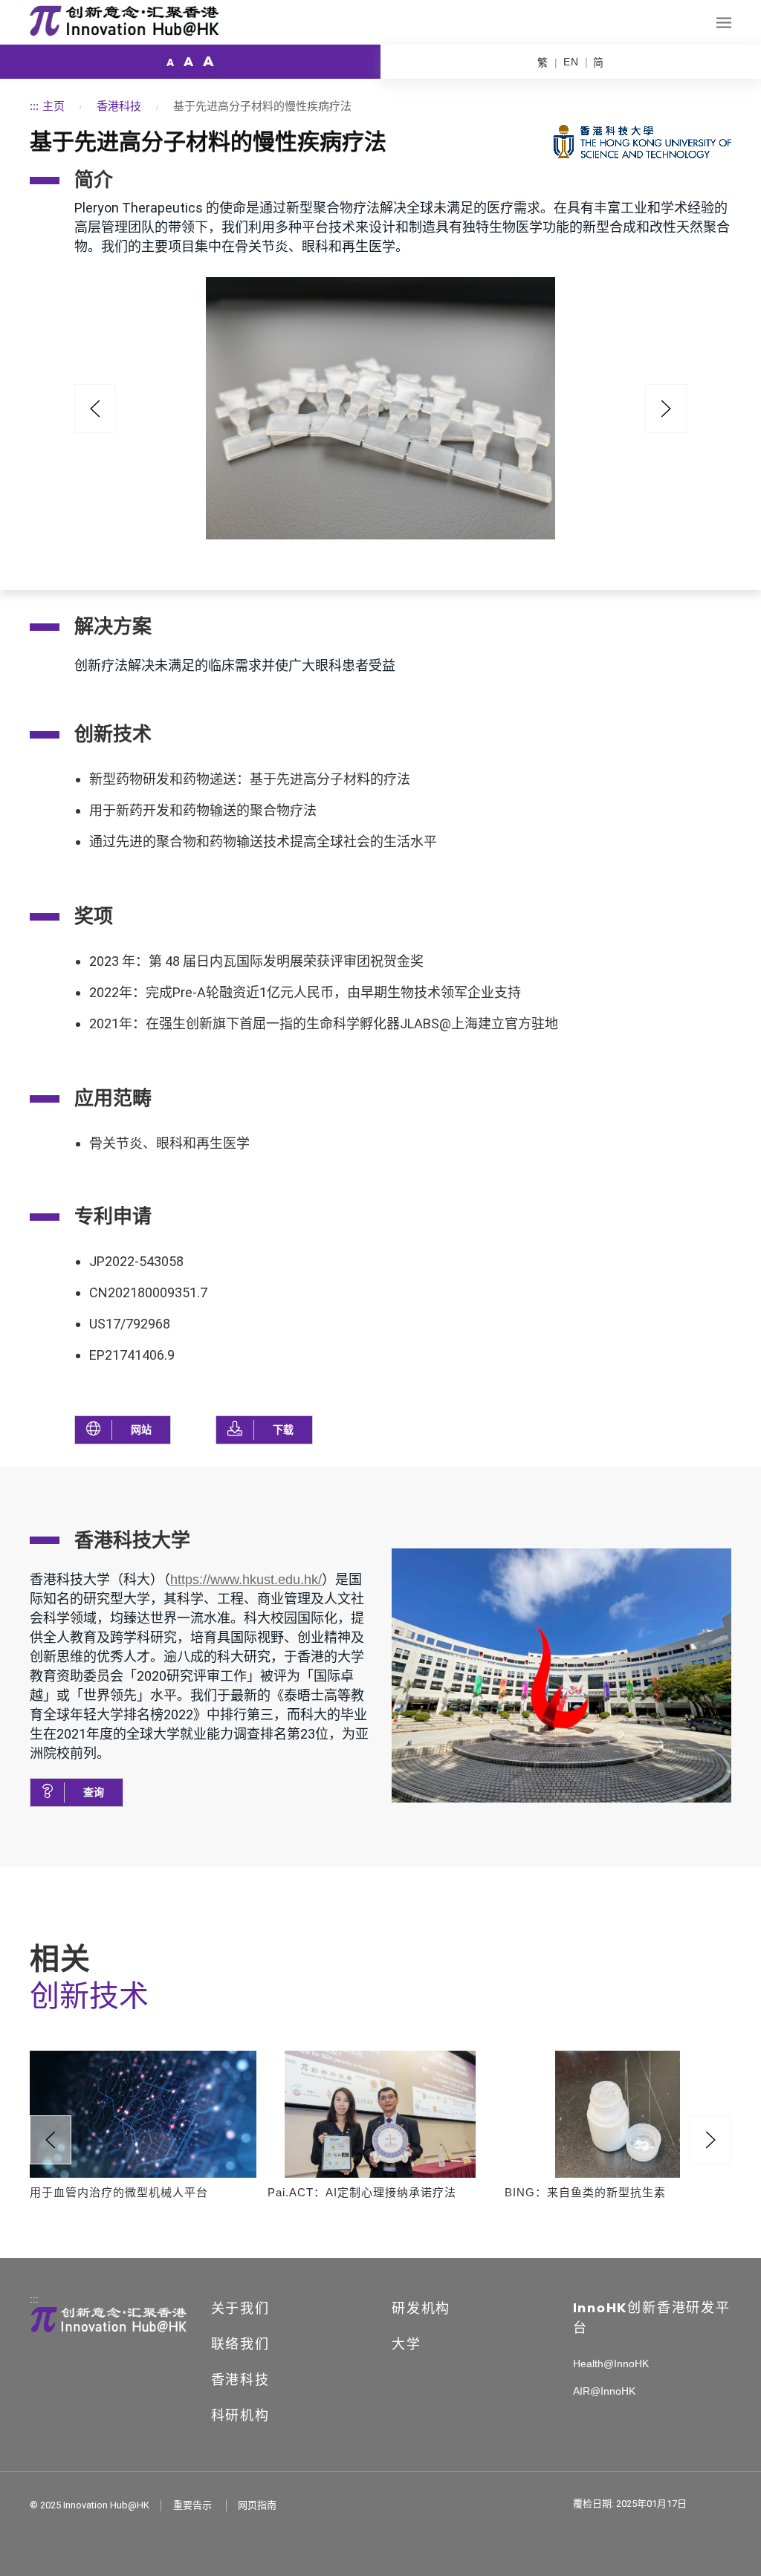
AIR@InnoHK (604, 2391)
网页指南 (257, 2505)
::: (34, 106)
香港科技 (119, 106)
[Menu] (724, 23)
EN (571, 62)
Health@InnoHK (611, 2364)
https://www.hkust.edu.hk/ (246, 1580)
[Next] (710, 2140)
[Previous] (95, 409)
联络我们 (240, 2344)
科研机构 (240, 2416)
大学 (407, 2344)
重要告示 (192, 2505)
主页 (54, 106)
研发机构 (421, 2309)
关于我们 (240, 2309)
